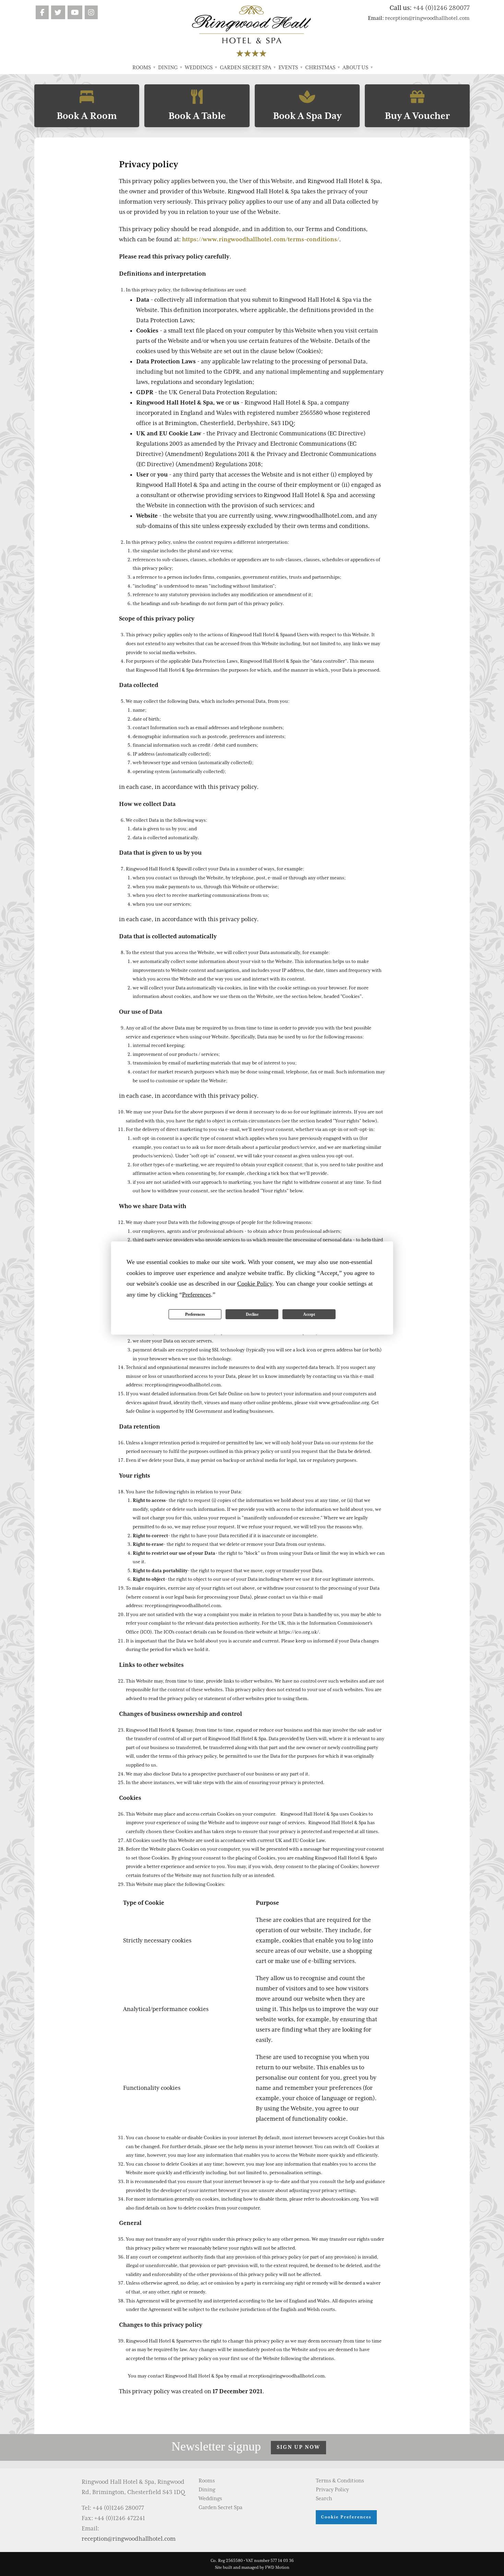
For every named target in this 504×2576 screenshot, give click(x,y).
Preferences (195, 1314)
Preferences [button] (196, 1295)
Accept (309, 1314)
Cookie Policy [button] (255, 1284)
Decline (252, 1314)
